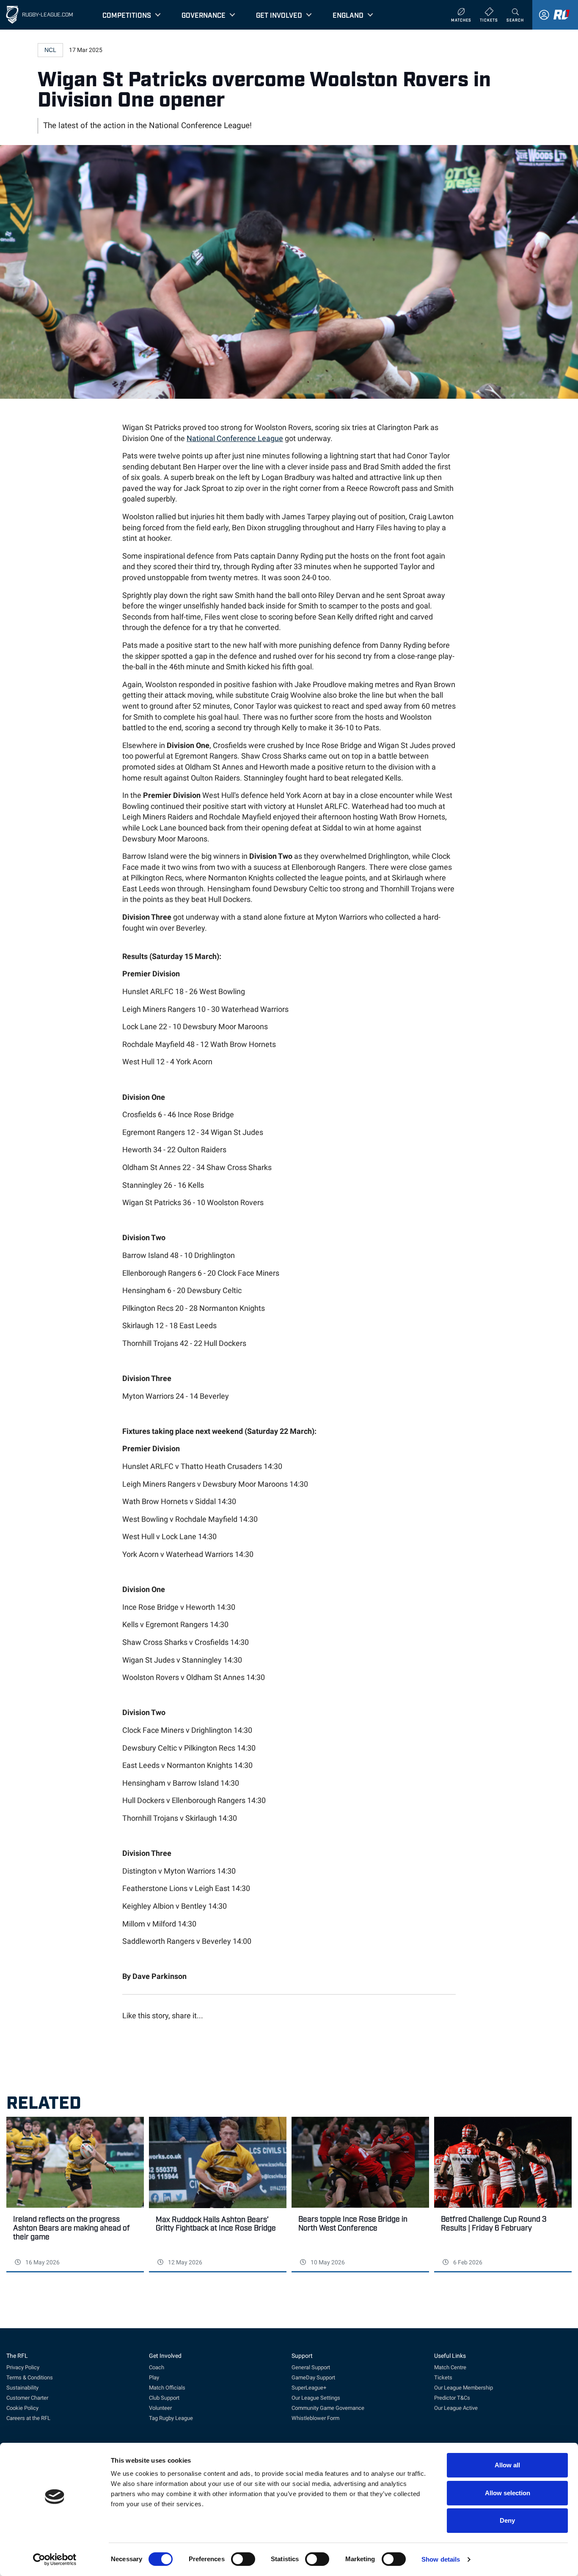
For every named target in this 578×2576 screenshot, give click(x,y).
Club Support (164, 2398)
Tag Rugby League (171, 2418)
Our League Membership (464, 2388)
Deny (507, 2520)
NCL (50, 50)
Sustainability (22, 2388)
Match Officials (167, 2388)
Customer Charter (27, 2398)
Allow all (507, 2465)
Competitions (127, 15)
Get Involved (279, 15)
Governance (204, 15)
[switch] (243, 2559)
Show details (441, 2559)
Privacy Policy (23, 2367)
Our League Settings (316, 2398)
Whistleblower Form (315, 2418)
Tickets (443, 2377)
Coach (157, 2367)
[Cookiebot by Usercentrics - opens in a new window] (55, 2560)
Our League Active (456, 2408)
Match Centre (450, 2367)
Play (154, 2377)
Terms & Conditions (30, 2377)
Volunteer (160, 2408)
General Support (311, 2367)
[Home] (12, 15)
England (348, 15)
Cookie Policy (22, 2408)
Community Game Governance (328, 2408)
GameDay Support (313, 2377)
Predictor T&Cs (452, 2398)
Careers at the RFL (28, 2418)
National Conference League (235, 438)
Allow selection (508, 2493)
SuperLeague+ (309, 2388)
